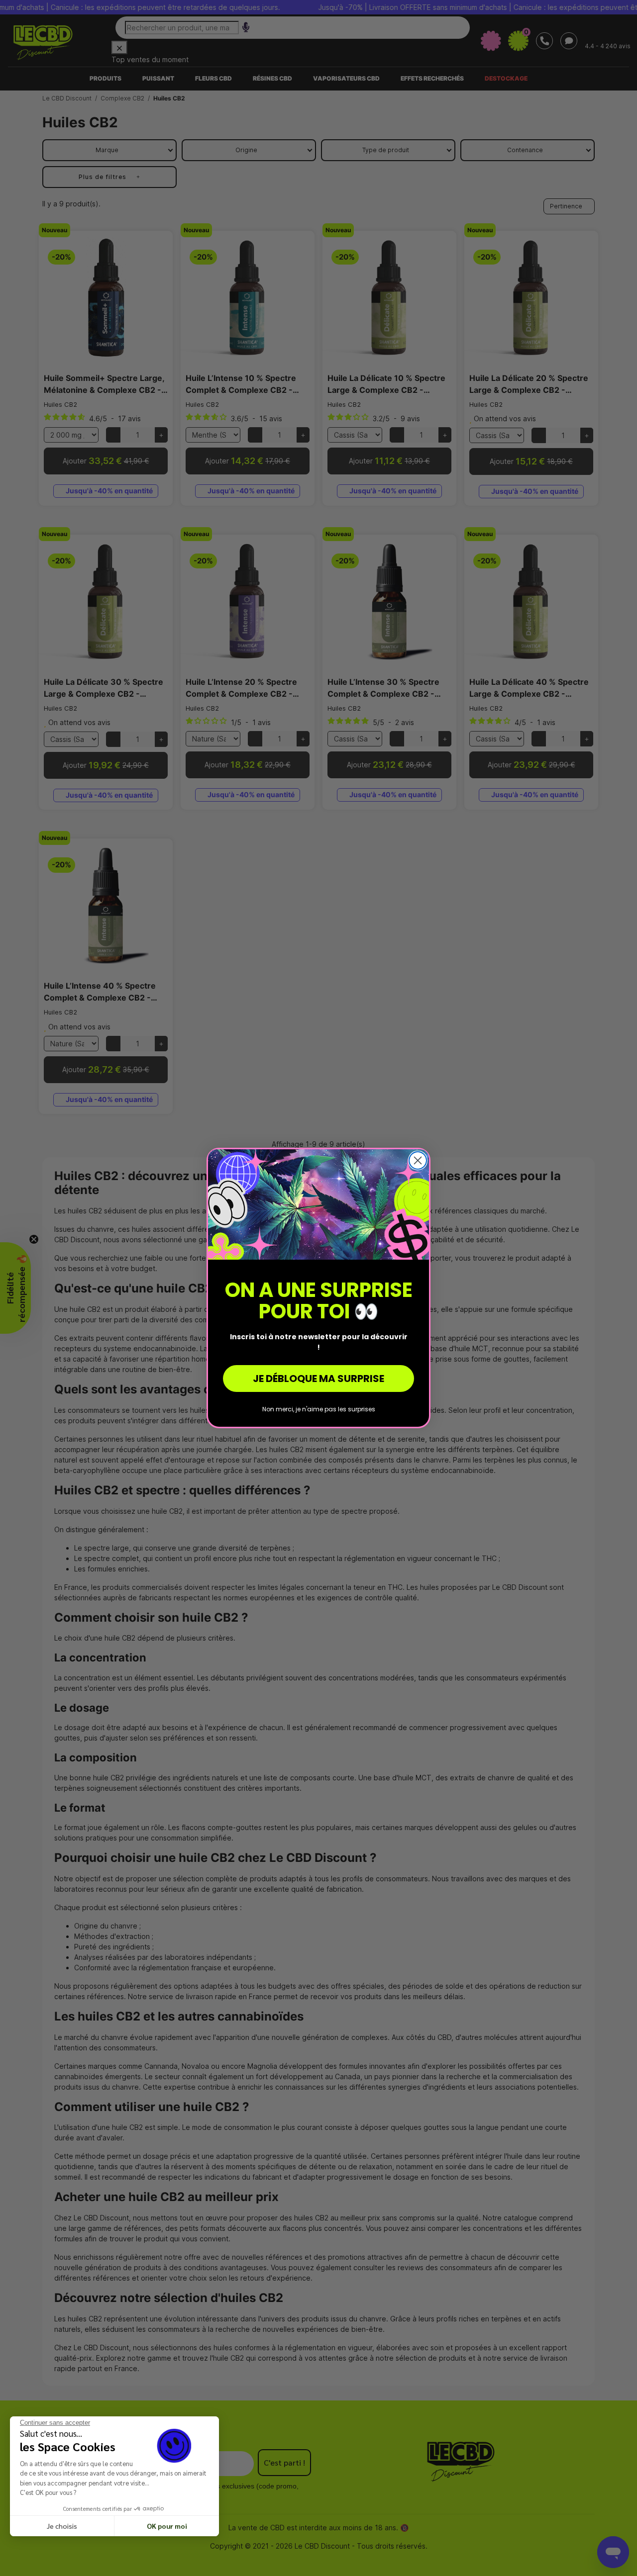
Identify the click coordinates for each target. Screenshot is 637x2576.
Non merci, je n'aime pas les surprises (319, 1409)
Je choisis (62, 2526)
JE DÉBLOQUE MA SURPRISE (318, 1379)
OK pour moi (167, 2526)
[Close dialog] (418, 1160)
